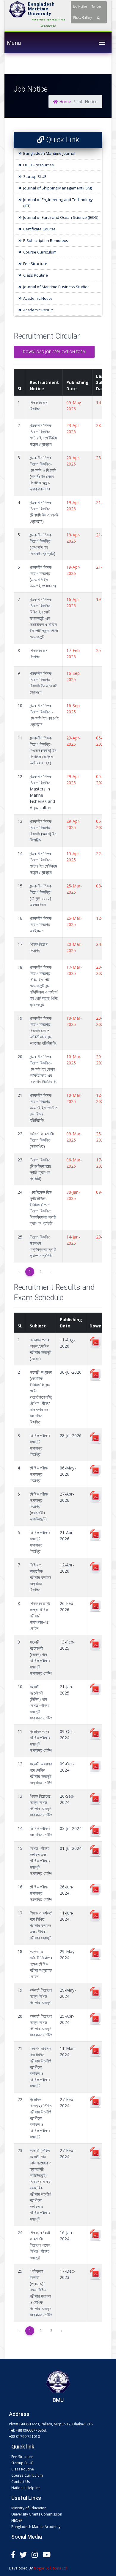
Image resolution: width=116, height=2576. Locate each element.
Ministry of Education (29, 2508)
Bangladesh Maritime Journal (49, 153)
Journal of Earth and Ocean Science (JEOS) (61, 217)
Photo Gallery (83, 17)
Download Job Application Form (54, 352)
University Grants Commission (37, 2514)
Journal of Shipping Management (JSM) (58, 188)
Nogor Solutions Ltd (50, 2568)
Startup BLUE (35, 176)
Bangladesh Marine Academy (36, 2527)
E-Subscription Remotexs (46, 240)
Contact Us (21, 2482)
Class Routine (36, 275)
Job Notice (80, 7)
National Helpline (26, 2488)
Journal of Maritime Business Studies (56, 287)
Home (65, 102)
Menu (14, 36)
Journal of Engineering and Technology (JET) (58, 203)
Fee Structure (35, 264)
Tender (96, 7)
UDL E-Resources (39, 165)
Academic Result (38, 310)
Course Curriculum (40, 252)
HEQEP (17, 2520)
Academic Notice (38, 298)
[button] (98, 18)
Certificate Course (39, 229)
